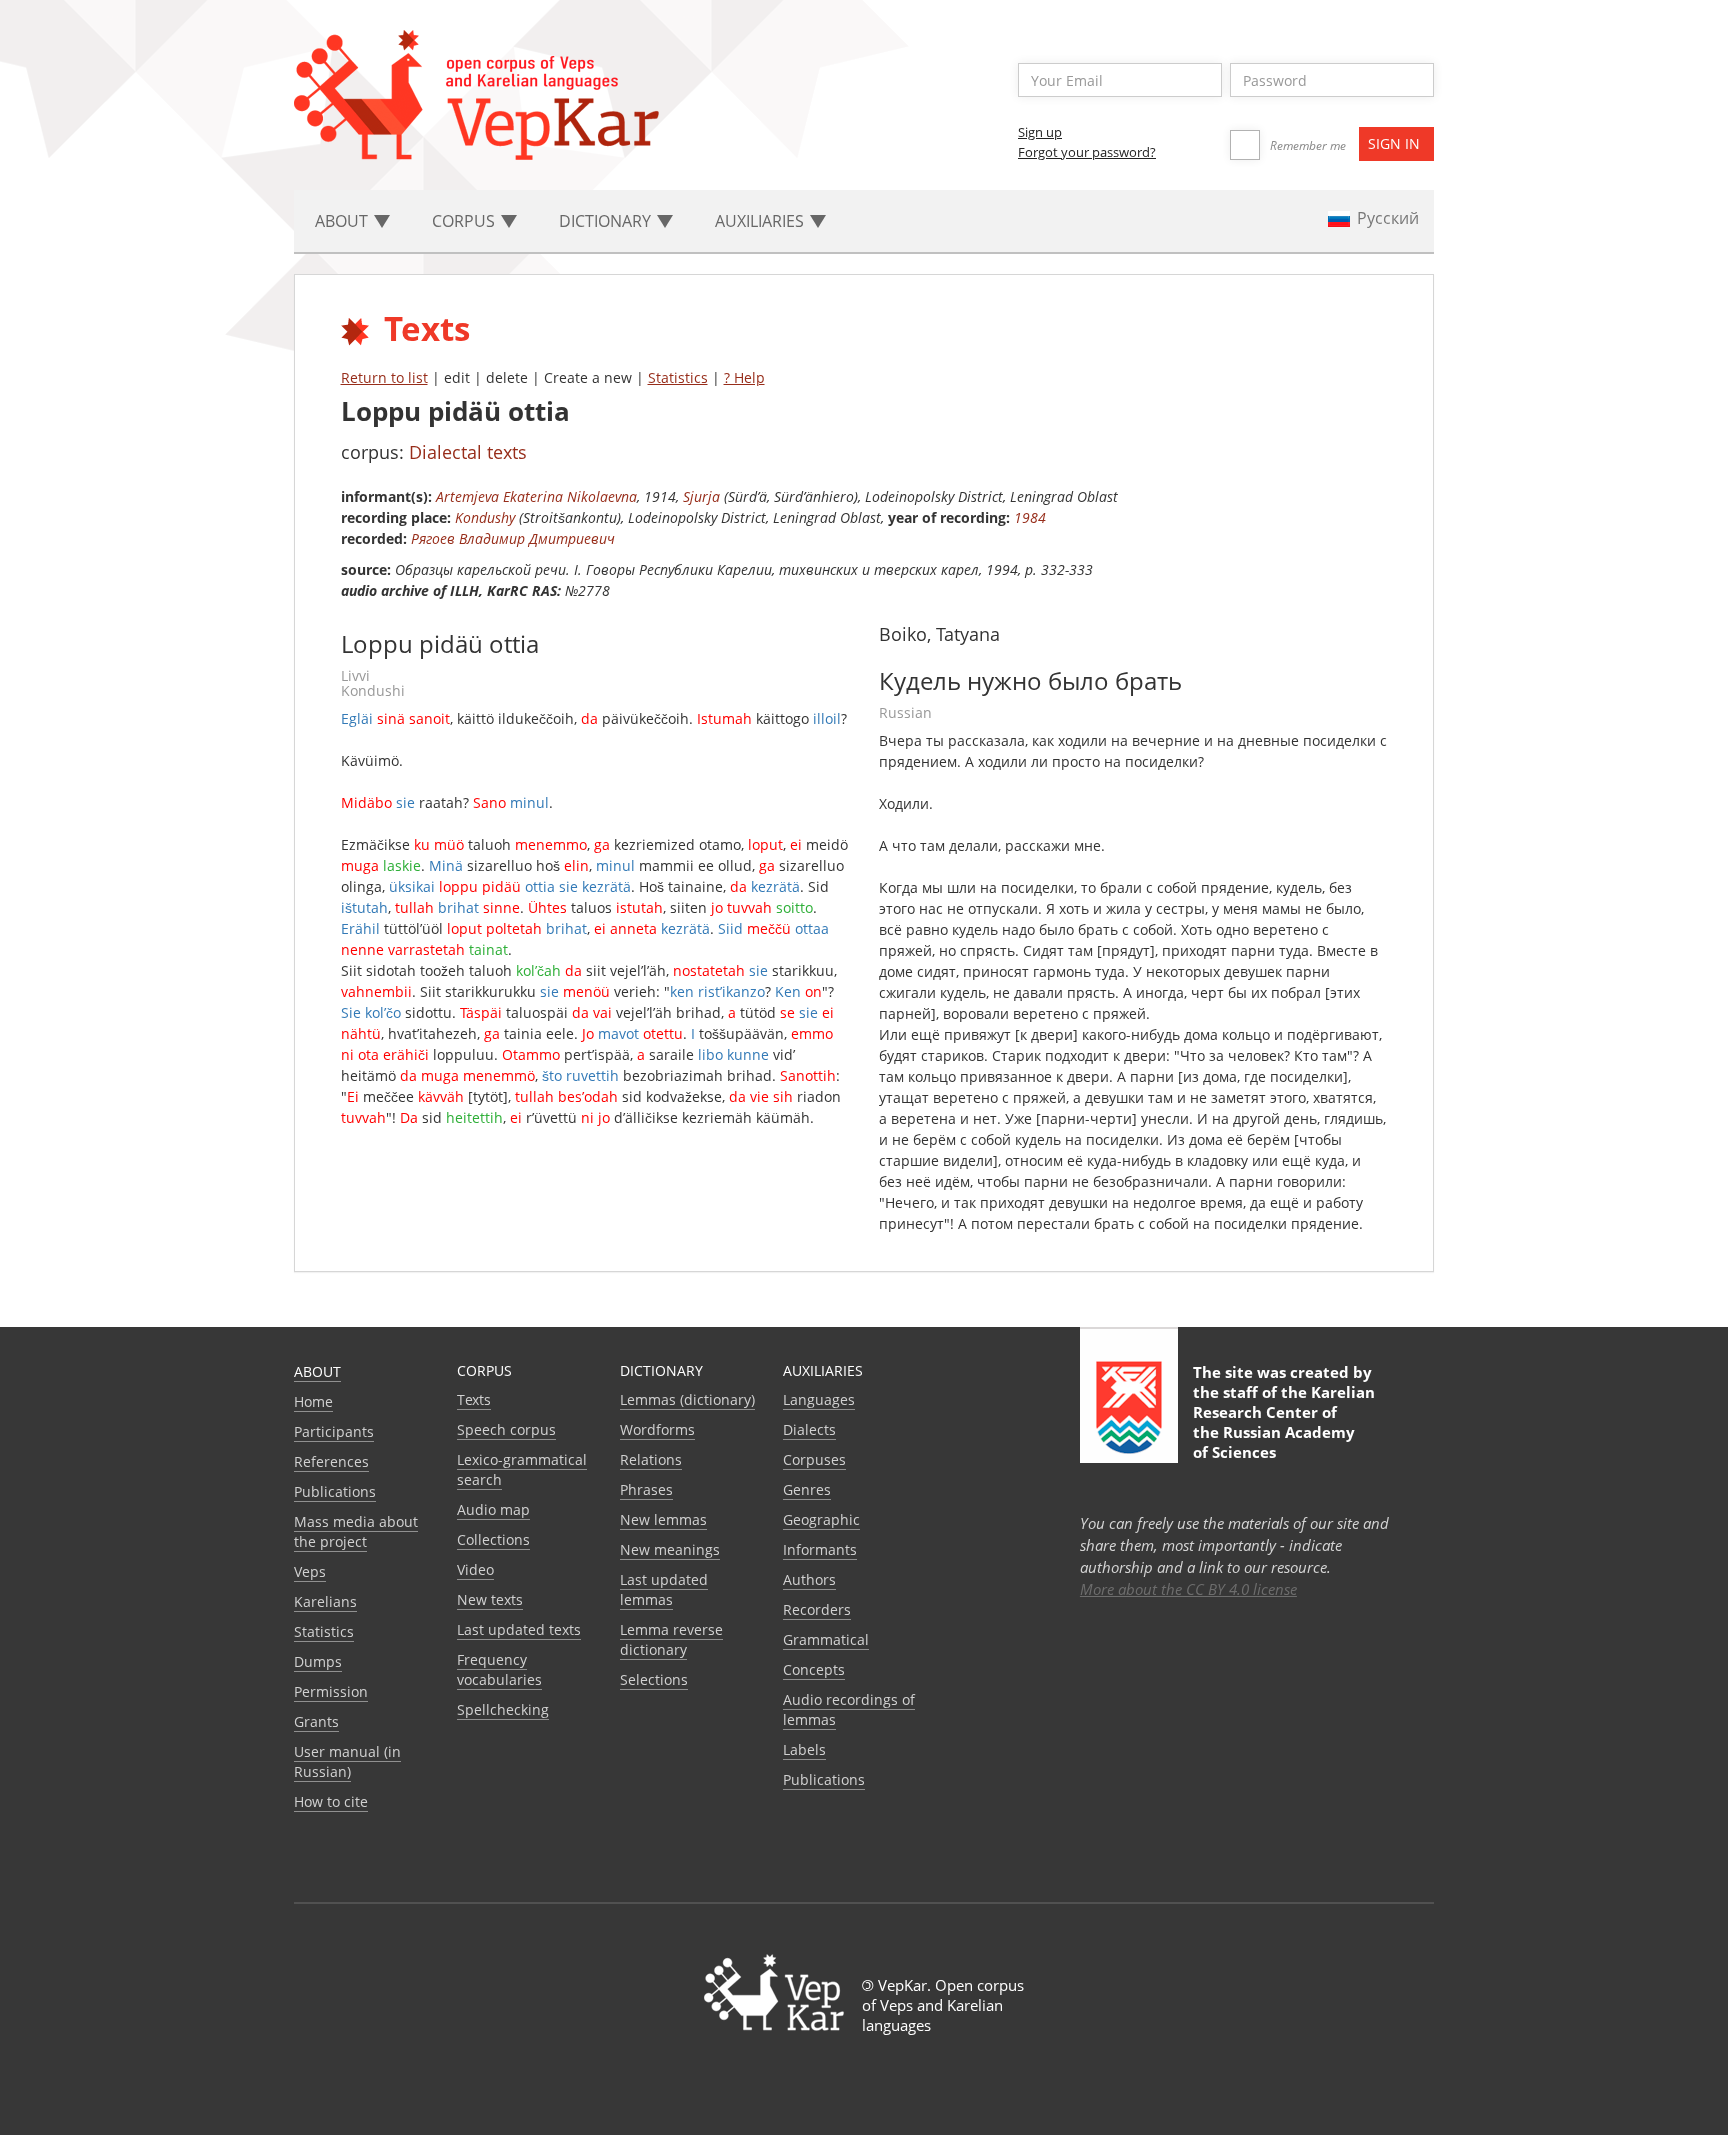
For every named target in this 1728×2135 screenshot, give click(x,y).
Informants (820, 1549)
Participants (334, 1431)
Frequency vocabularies (499, 1669)
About (317, 1371)
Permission (331, 1691)
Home (313, 1401)
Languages (819, 1399)
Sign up (1040, 132)
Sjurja (701, 496)
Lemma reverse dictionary (671, 1639)
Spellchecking (503, 1709)
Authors (809, 1579)
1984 (1030, 517)
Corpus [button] (465, 221)
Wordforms (657, 1429)
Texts (474, 1399)
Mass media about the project (356, 1531)
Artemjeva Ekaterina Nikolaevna (536, 496)
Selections (654, 1679)
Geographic (821, 1519)
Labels (804, 1749)
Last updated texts (519, 1629)
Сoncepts (814, 1669)
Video (475, 1569)
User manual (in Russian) (347, 1761)
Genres (807, 1489)
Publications (335, 1491)
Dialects (809, 1429)
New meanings (670, 1549)
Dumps (318, 1661)
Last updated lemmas (664, 1589)
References (331, 1461)
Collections (493, 1539)
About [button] (343, 221)
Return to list (384, 377)
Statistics (678, 377)
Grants (316, 1721)
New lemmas (663, 1519)
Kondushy (485, 517)
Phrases (646, 1489)
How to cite (331, 1801)
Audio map (493, 1509)
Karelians (325, 1601)
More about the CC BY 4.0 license (1188, 1589)
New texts (490, 1599)
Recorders (817, 1609)
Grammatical (826, 1639)
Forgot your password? (1087, 152)
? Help (744, 377)
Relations (651, 1459)
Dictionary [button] (607, 221)
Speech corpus (506, 1429)
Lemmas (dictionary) (687, 1399)
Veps (310, 1571)
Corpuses (814, 1459)
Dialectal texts (468, 452)
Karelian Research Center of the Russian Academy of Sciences (1284, 1422)
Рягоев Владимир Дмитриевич (513, 538)
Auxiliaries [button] (761, 221)
